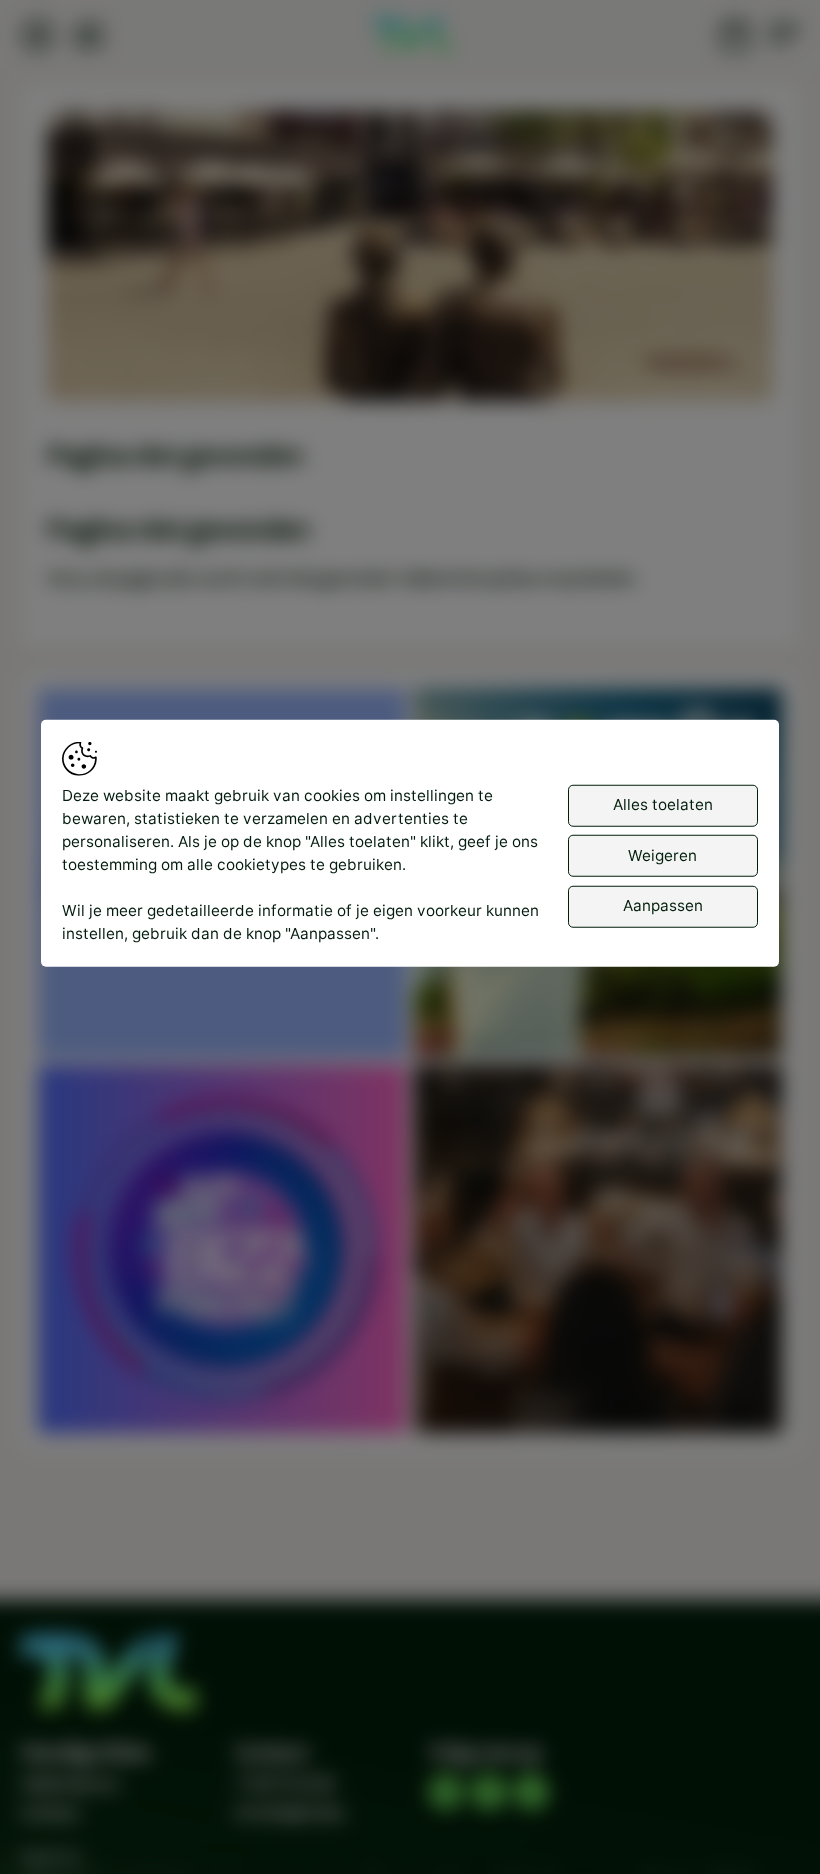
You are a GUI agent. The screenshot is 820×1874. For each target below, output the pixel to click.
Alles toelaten (663, 804)
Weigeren (662, 855)
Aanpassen (663, 905)
